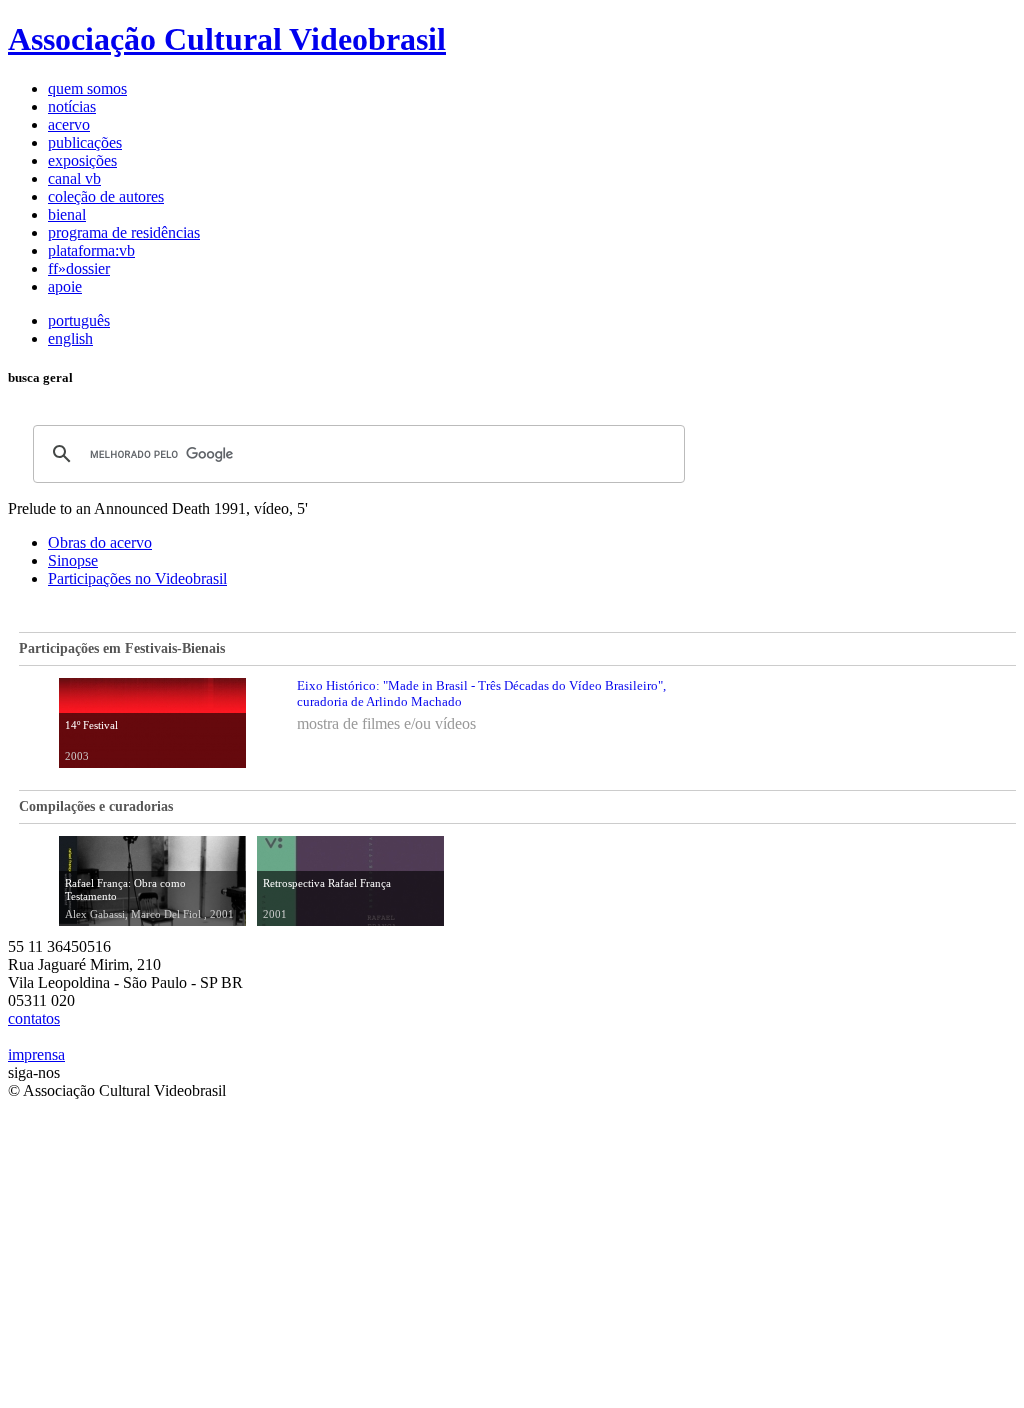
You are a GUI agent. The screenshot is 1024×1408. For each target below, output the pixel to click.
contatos (34, 1018)
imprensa (36, 1054)
